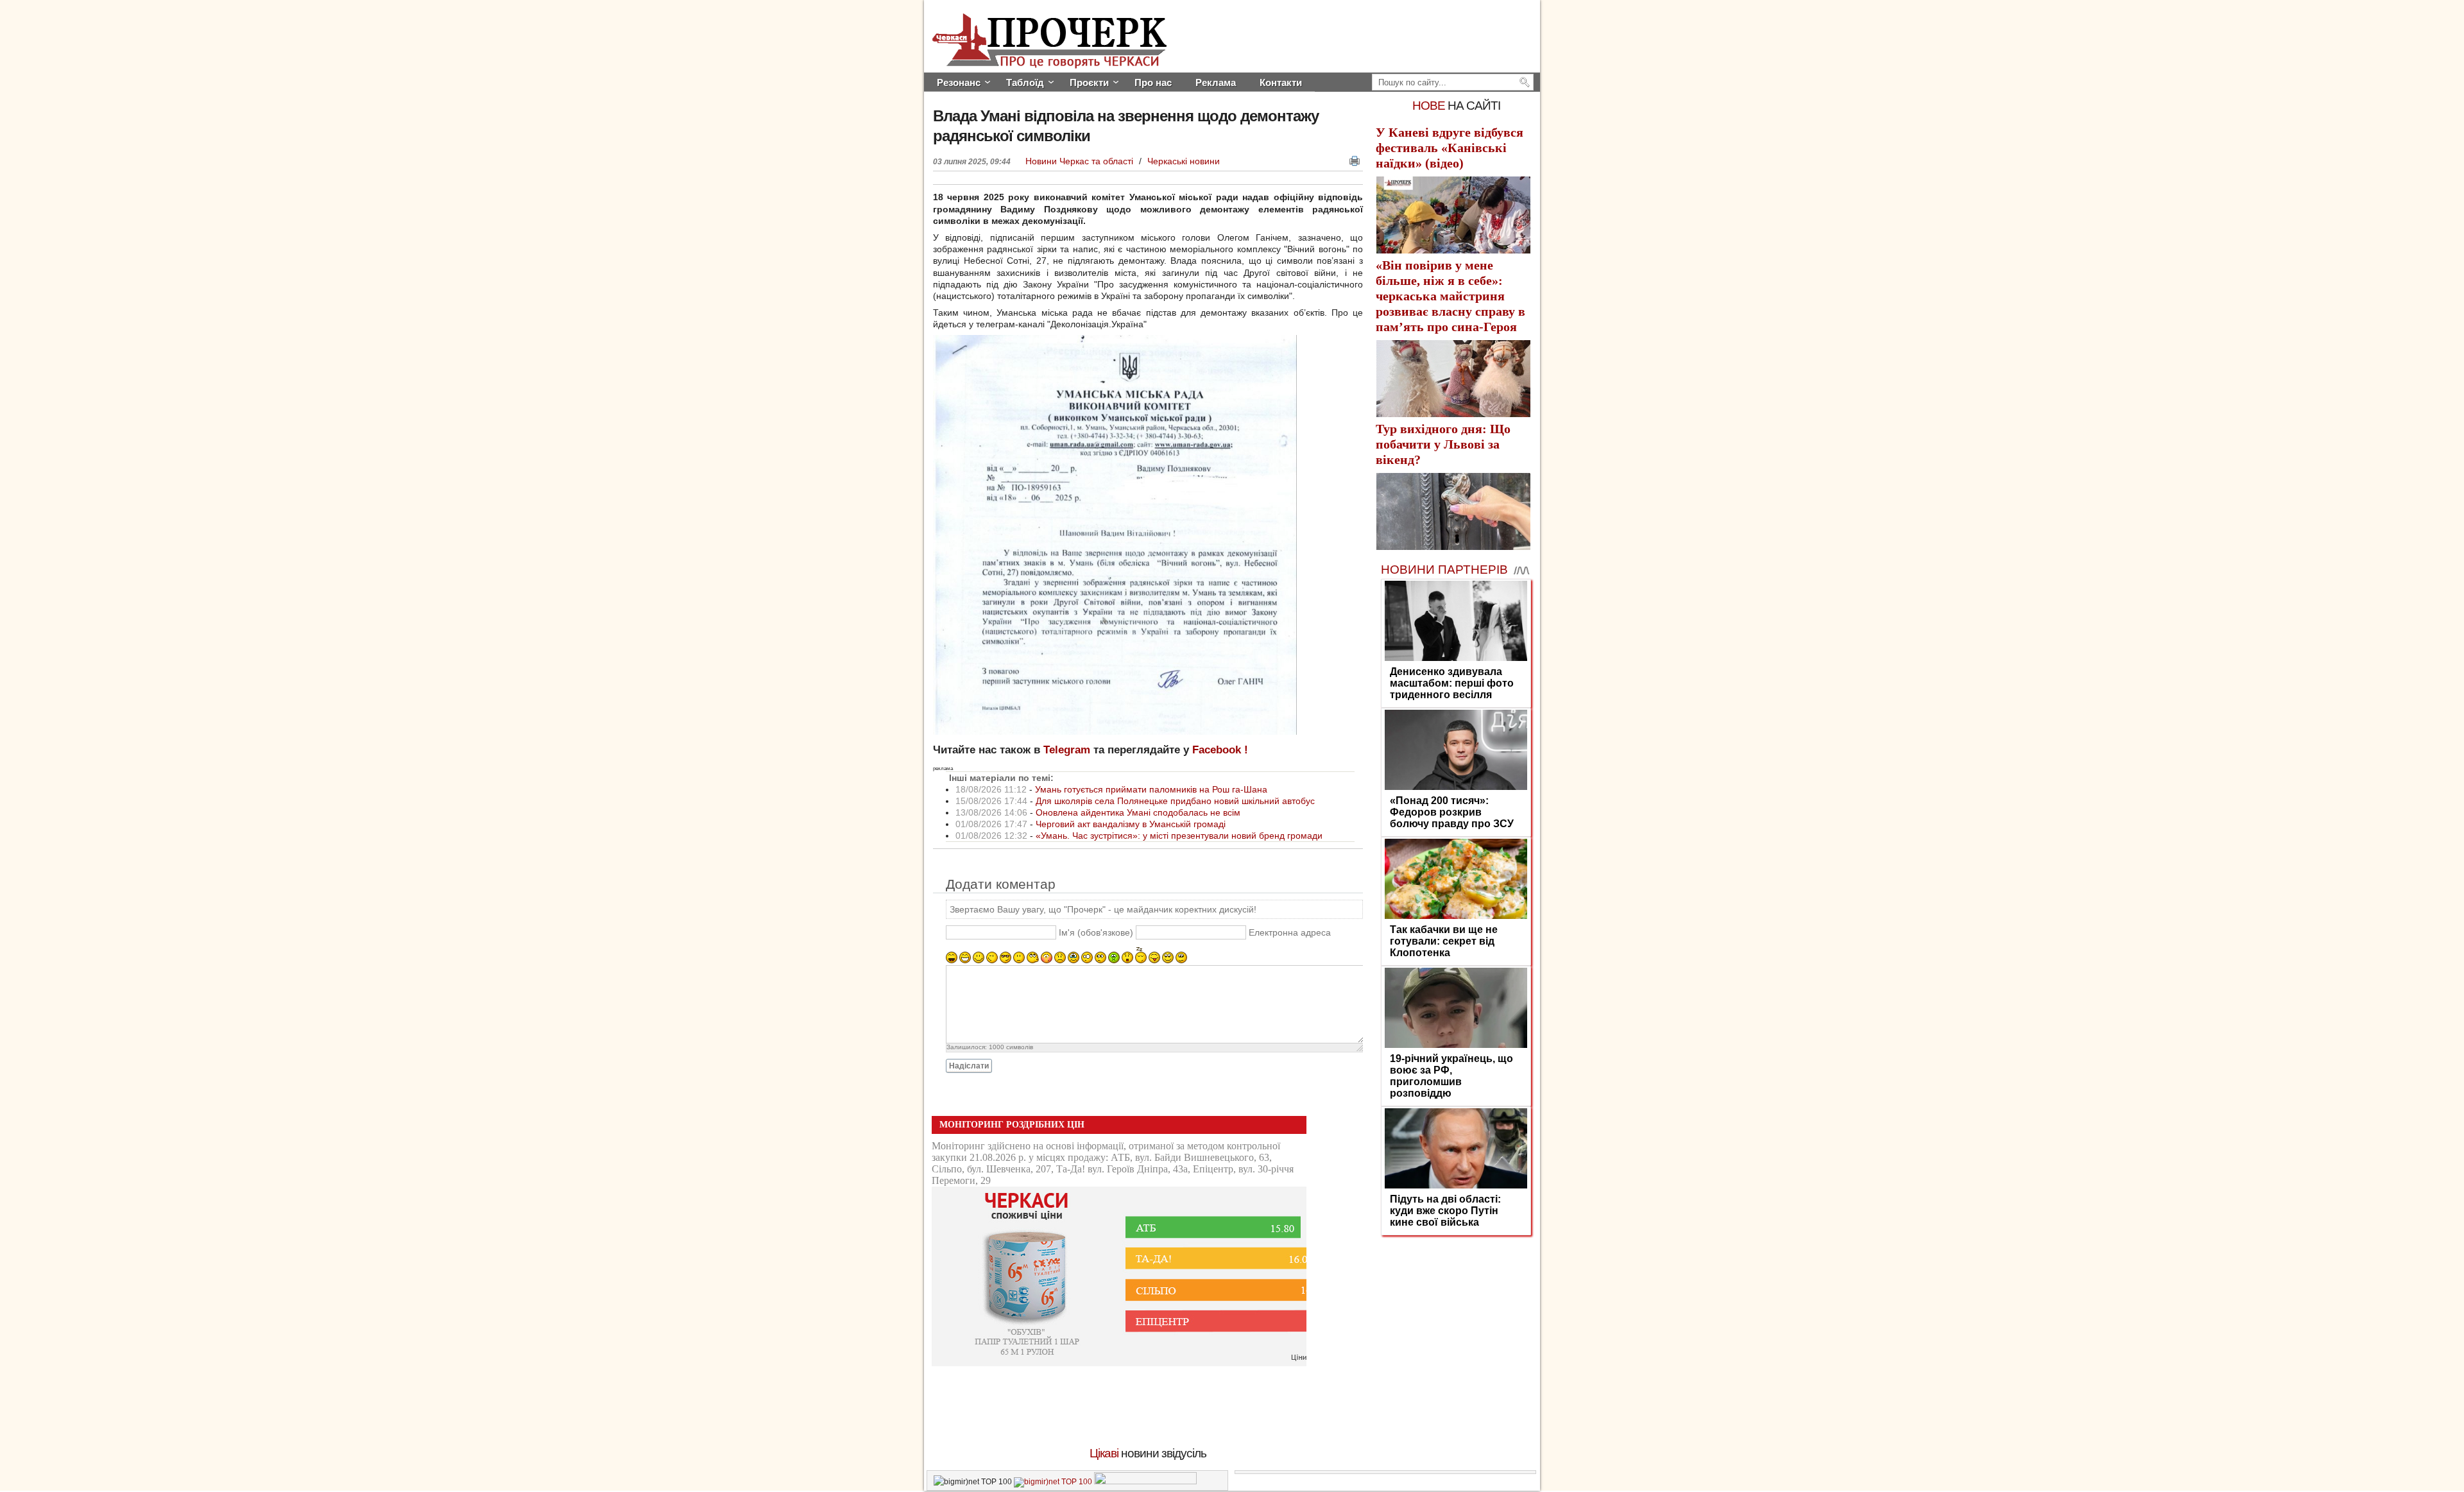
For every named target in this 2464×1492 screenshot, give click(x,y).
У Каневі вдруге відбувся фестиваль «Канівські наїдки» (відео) (1450, 148)
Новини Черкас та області (1081, 161)
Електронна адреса (1290, 932)
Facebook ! (1220, 750)
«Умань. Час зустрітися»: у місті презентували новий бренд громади (1179, 836)
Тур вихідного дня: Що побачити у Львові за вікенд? (1443, 444)
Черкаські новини (1184, 161)
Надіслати (969, 1066)
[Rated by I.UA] (1145, 1482)
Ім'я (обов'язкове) (1096, 932)
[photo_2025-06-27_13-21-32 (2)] (1115, 732)
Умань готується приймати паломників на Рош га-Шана (1151, 789)
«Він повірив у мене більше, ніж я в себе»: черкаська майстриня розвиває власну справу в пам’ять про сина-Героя (1450, 296)
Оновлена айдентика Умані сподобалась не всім (1138, 812)
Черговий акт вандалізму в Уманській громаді (1131, 824)
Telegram (1067, 750)
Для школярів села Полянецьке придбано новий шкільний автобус (1175, 801)
